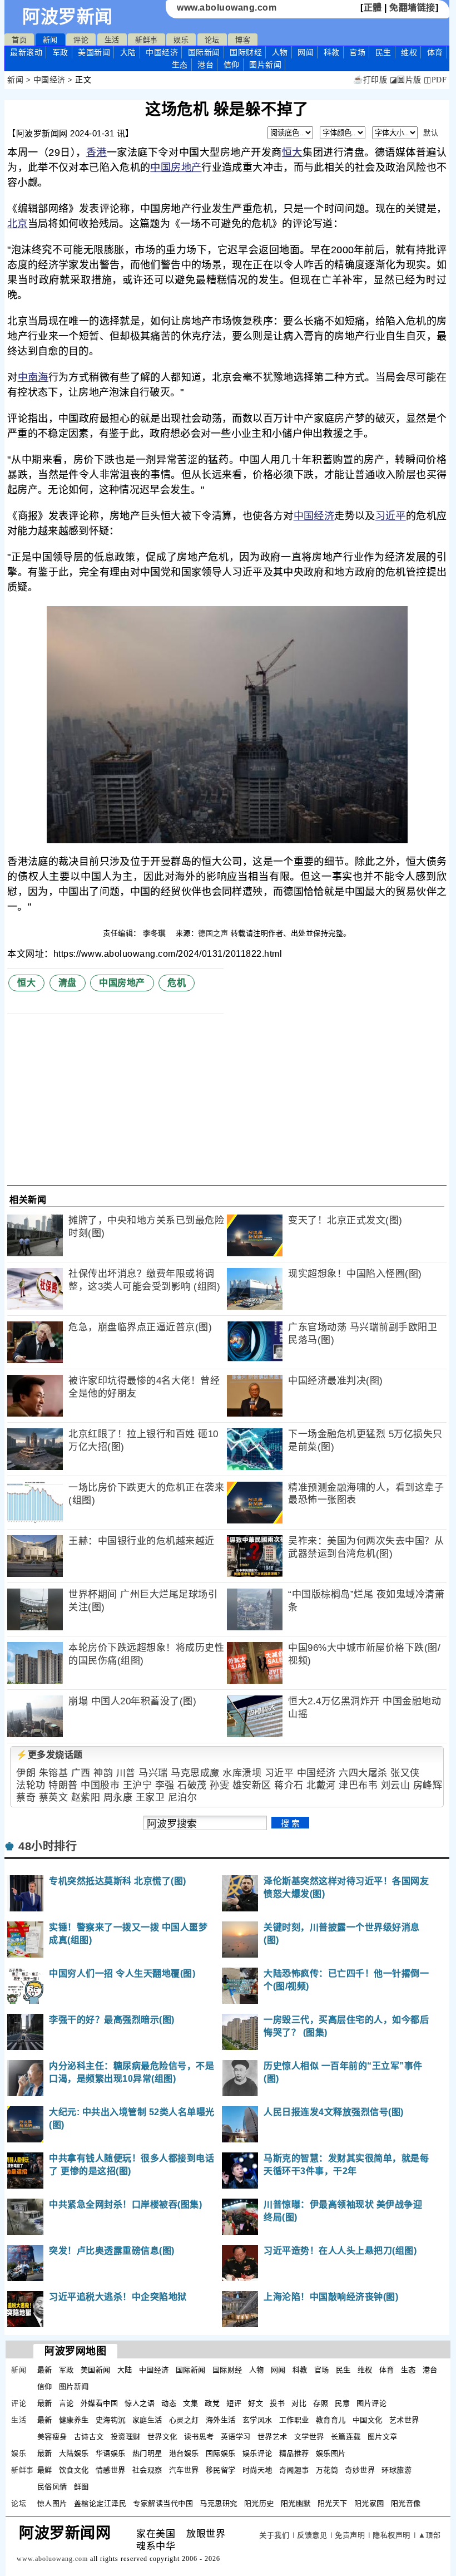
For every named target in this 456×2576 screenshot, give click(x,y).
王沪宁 (138, 1785)
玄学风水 (257, 2420)
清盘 (68, 983)
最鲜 (45, 2470)
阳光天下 (333, 2503)
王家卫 (150, 1798)
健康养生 (74, 2420)
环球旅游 (396, 2470)
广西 (81, 1773)
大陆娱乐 (74, 2453)
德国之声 (213, 933)
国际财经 (246, 52)
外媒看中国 (100, 2403)
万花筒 (327, 2470)
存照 (321, 2403)
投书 (277, 2403)
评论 (81, 40)
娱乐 (181, 40)
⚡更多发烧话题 (49, 1755)
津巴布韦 (358, 1785)
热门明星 (147, 2453)
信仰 (232, 65)
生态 (180, 65)
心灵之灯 (184, 2420)
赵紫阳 (86, 1798)
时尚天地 (257, 2470)
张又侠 (405, 1773)
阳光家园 (369, 2503)
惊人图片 (52, 2503)
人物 (280, 52)
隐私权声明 (391, 2535)
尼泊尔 (183, 1798)
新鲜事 (147, 40)
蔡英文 (54, 1798)
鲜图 (81, 2487)
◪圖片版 (406, 80)
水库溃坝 (242, 1773)
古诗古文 (89, 2437)
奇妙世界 (360, 2470)
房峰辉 (428, 1785)
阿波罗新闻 (68, 17)
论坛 (212, 40)
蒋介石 (289, 1785)
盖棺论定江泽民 (100, 2503)
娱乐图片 (331, 2453)
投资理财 (126, 2437)
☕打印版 (370, 80)
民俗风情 (52, 2487)
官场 (357, 52)
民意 (342, 2403)
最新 (26, 52)
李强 (165, 1785)
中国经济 (162, 52)
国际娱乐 (221, 2453)
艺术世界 (404, 2420)
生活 (112, 40)
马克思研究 (219, 2503)
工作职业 (294, 2420)
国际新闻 (204, 52)
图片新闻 (74, 2386)
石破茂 (192, 1785)
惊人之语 (140, 2403)
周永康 (118, 1798)
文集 (190, 2403)
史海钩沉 (111, 2420)
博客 (243, 40)
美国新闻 (94, 52)
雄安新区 (252, 1785)
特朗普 (63, 1785)
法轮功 (31, 1785)
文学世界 (309, 2437)
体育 (435, 52)
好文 (256, 2403)
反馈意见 (312, 2535)
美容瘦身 (52, 2437)
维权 (409, 52)
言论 (66, 2403)
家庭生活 (147, 2420)
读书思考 (199, 2437)
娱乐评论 (257, 2453)
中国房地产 (176, 168)
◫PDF (435, 80)
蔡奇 (26, 1798)
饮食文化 (74, 2470)
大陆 (128, 52)
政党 (212, 2403)
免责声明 (350, 2535)
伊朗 (26, 1773)
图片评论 (371, 2403)
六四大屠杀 (363, 1773)
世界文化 (162, 2437)
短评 (234, 2403)
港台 (205, 65)
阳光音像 (406, 2503)
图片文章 (383, 2437)
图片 (265, 65)
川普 (126, 1773)
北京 (18, 224)
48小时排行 (48, 1846)
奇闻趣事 (294, 2470)
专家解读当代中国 (163, 2503)
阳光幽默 (296, 2503)
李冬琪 (155, 933)
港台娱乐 (184, 2453)
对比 (299, 2403)
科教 (332, 52)
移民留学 (221, 2470)
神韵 (103, 1773)
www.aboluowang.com (227, 8)
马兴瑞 (153, 1773)
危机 (177, 983)
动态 (169, 2403)
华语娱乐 (111, 2453)
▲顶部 (430, 2535)
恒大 (292, 153)
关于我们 (274, 2535)
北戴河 (321, 1785)
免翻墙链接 (412, 8)
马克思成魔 (195, 1773)
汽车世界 (184, 2470)
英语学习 (236, 2437)
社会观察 (147, 2470)
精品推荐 (294, 2453)
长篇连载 (346, 2437)
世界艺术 (272, 2437)
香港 (96, 153)
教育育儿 (331, 2420)
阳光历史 (259, 2503)
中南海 (33, 377)
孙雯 (219, 1785)
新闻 (50, 40)
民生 (383, 52)
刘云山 (396, 1785)
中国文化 (368, 2420)
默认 (431, 133)
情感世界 (111, 2470)
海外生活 (221, 2420)
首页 (19, 40)
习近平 (391, 516)
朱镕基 (54, 1773)
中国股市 (100, 1785)
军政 (60, 52)
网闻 (306, 52)
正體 (373, 8)
